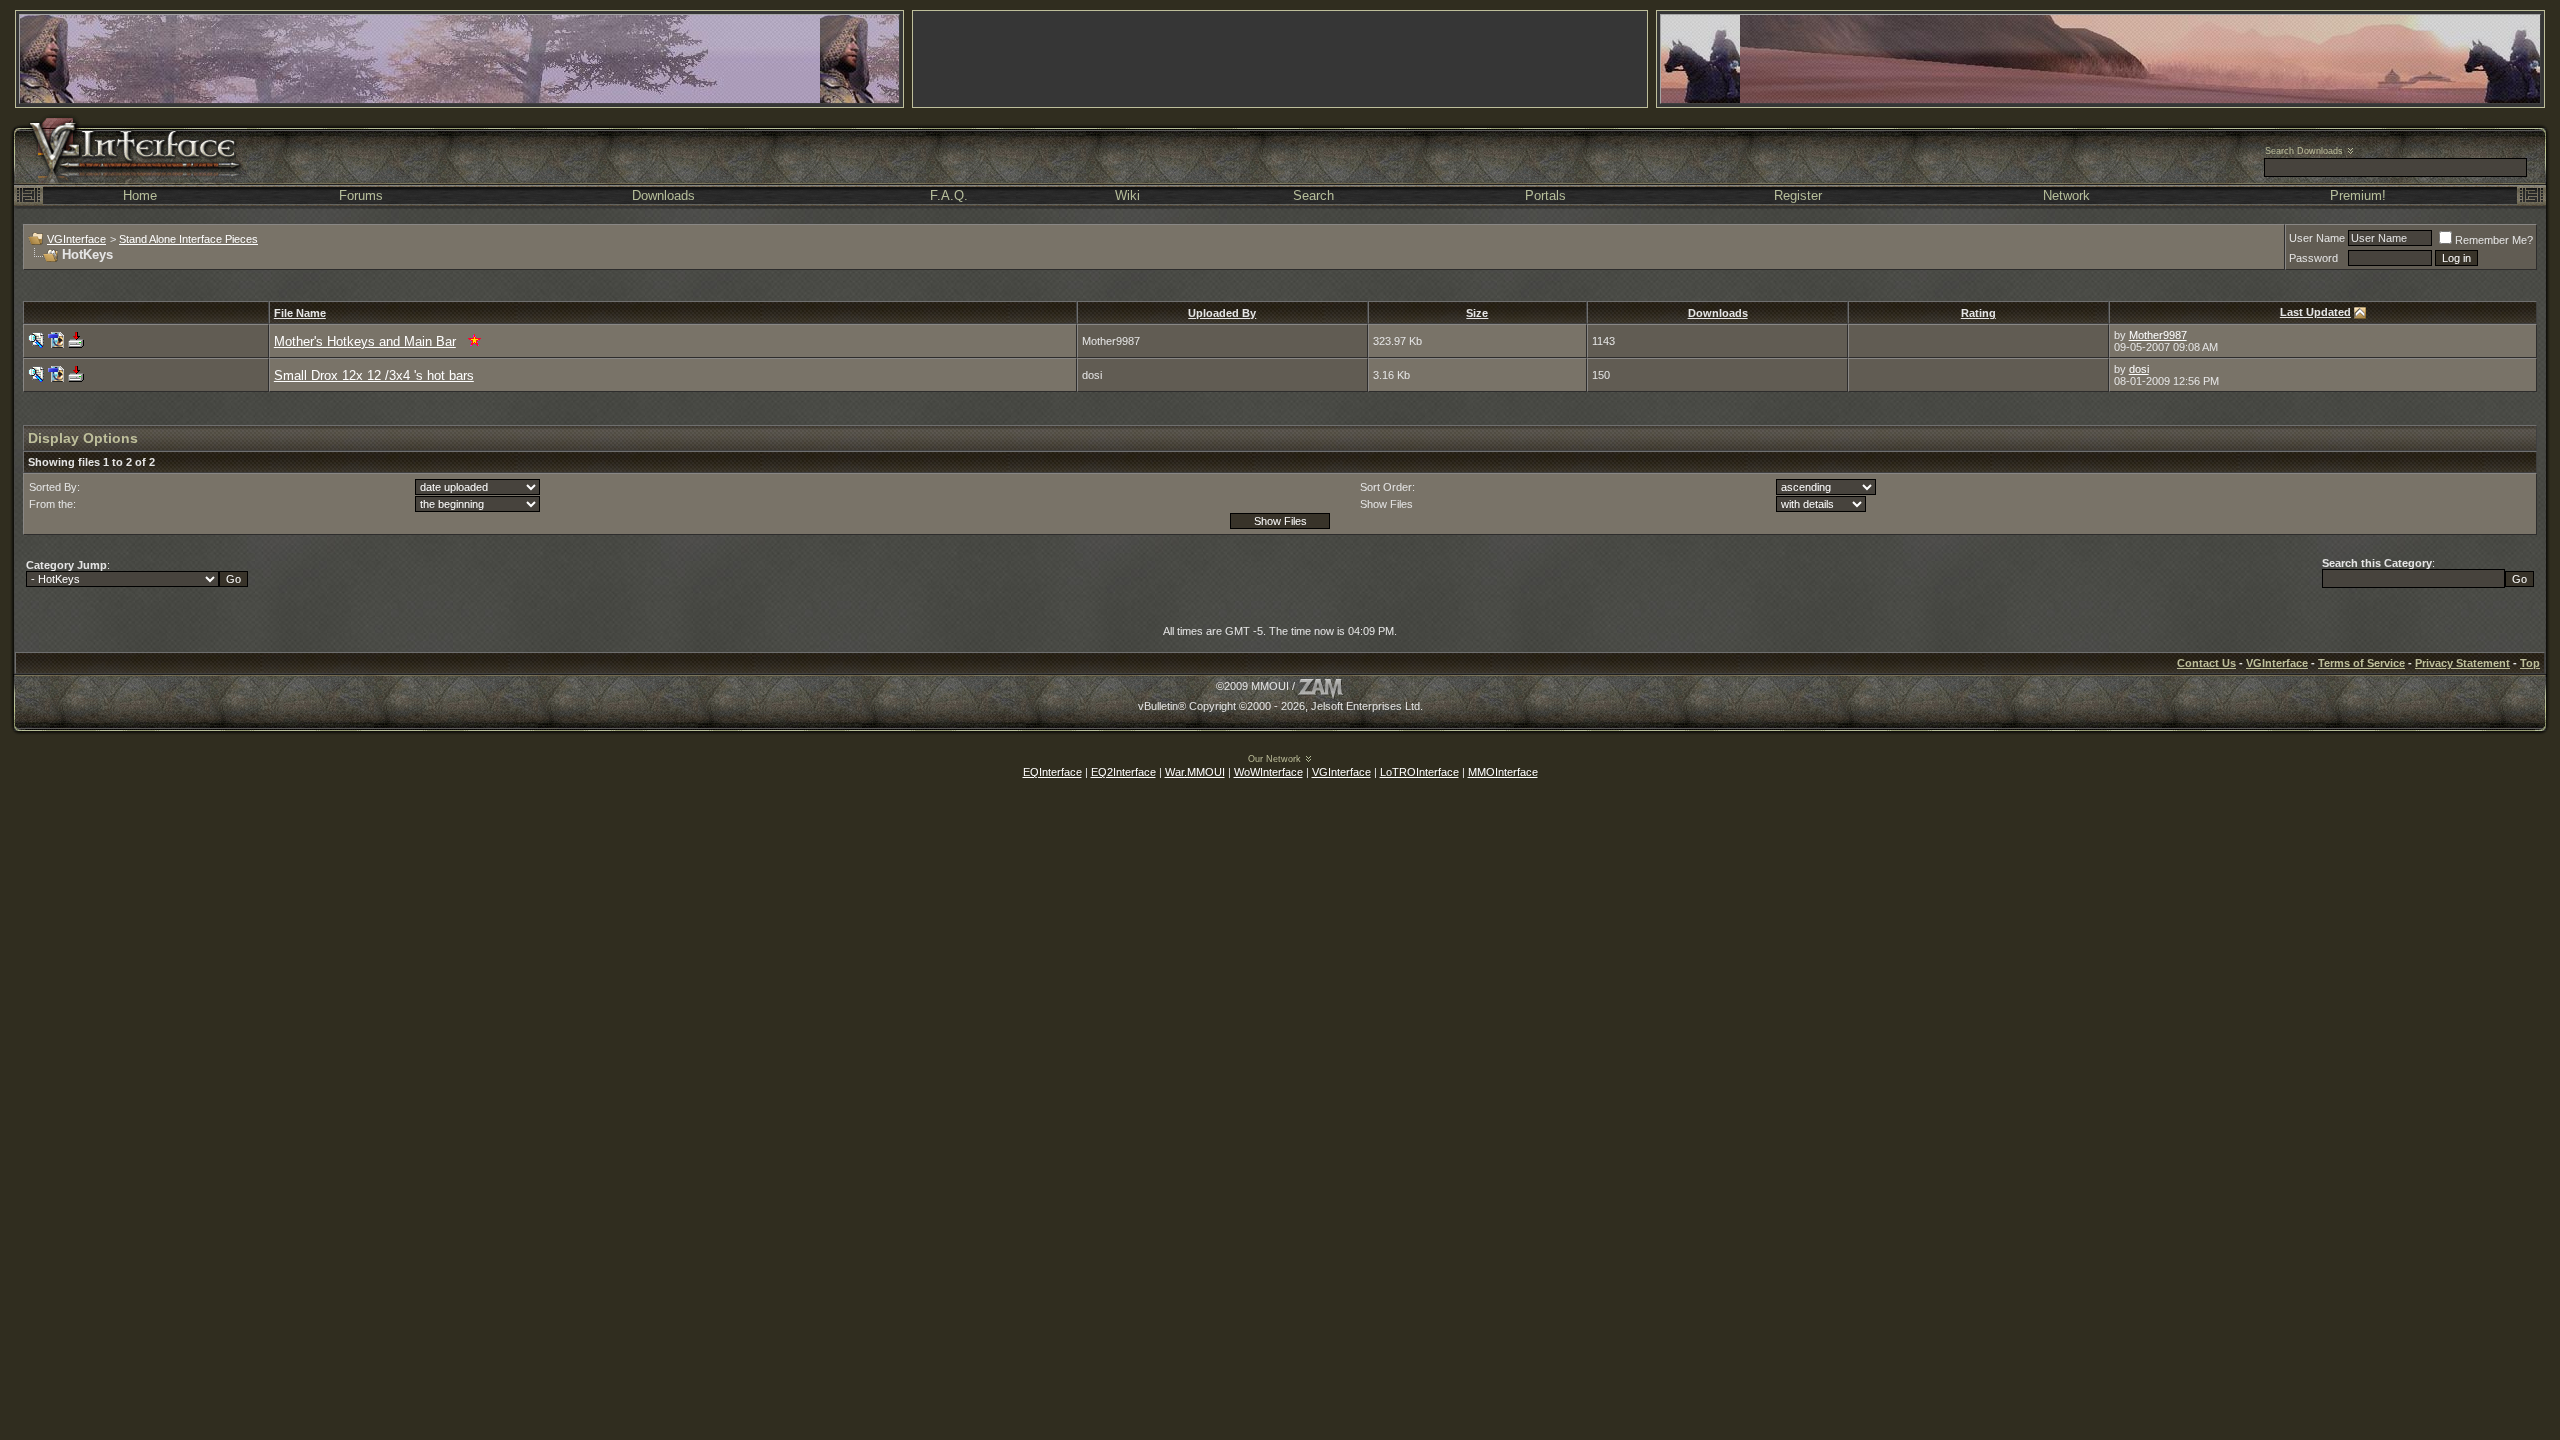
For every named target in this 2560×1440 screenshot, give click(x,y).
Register (1798, 195)
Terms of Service (2361, 663)
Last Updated (2315, 312)
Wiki (1127, 195)
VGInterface (76, 239)
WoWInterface (1268, 772)
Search (1313, 195)
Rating (1978, 313)
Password (2313, 258)
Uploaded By (1222, 313)
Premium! (2358, 195)
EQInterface (1052, 772)
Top (2530, 663)
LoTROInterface (1419, 772)
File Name (300, 313)
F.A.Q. (949, 195)
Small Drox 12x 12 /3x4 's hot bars (374, 375)
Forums (361, 195)
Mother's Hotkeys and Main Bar (365, 341)
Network (2066, 195)
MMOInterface (1503, 772)
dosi (2139, 369)
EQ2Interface (1123, 772)
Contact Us (2206, 663)
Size (1477, 313)
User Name (2317, 238)
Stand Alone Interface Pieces (188, 239)
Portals (1545, 195)
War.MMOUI (1195, 772)
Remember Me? (2494, 240)
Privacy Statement (2462, 663)
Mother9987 (2158, 335)
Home (140, 195)
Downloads (663, 195)
